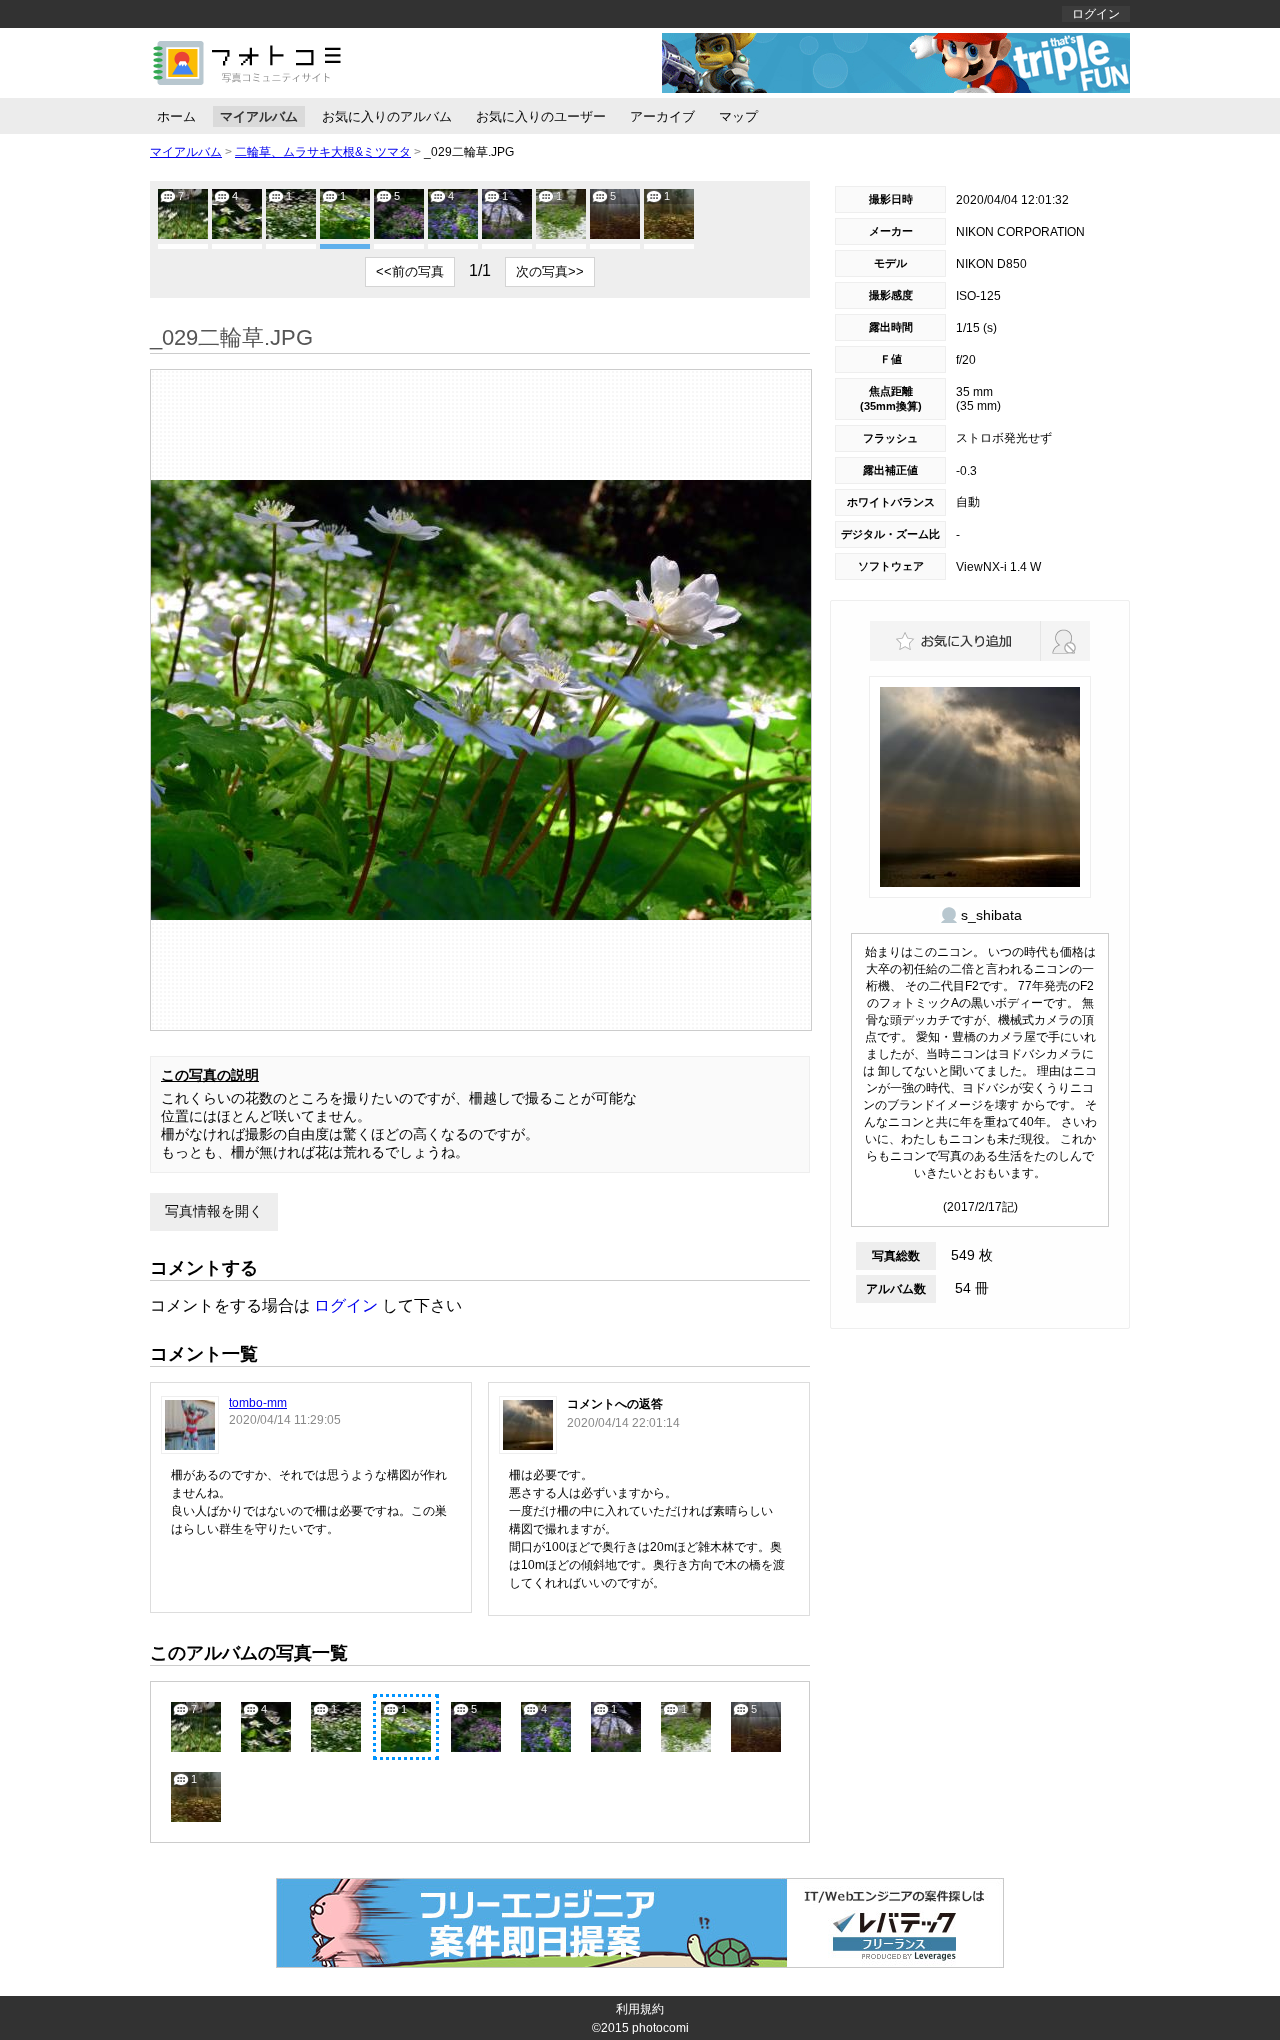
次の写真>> (550, 271)
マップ (738, 116)
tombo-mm (258, 1403)
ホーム (176, 116)
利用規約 (640, 2009)
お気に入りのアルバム (387, 116)
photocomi (660, 2028)
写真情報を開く (214, 1211)
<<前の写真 (410, 271)
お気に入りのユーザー (541, 116)
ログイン (1096, 14)
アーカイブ (662, 116)
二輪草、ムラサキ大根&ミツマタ (323, 152)
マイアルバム (259, 116)
